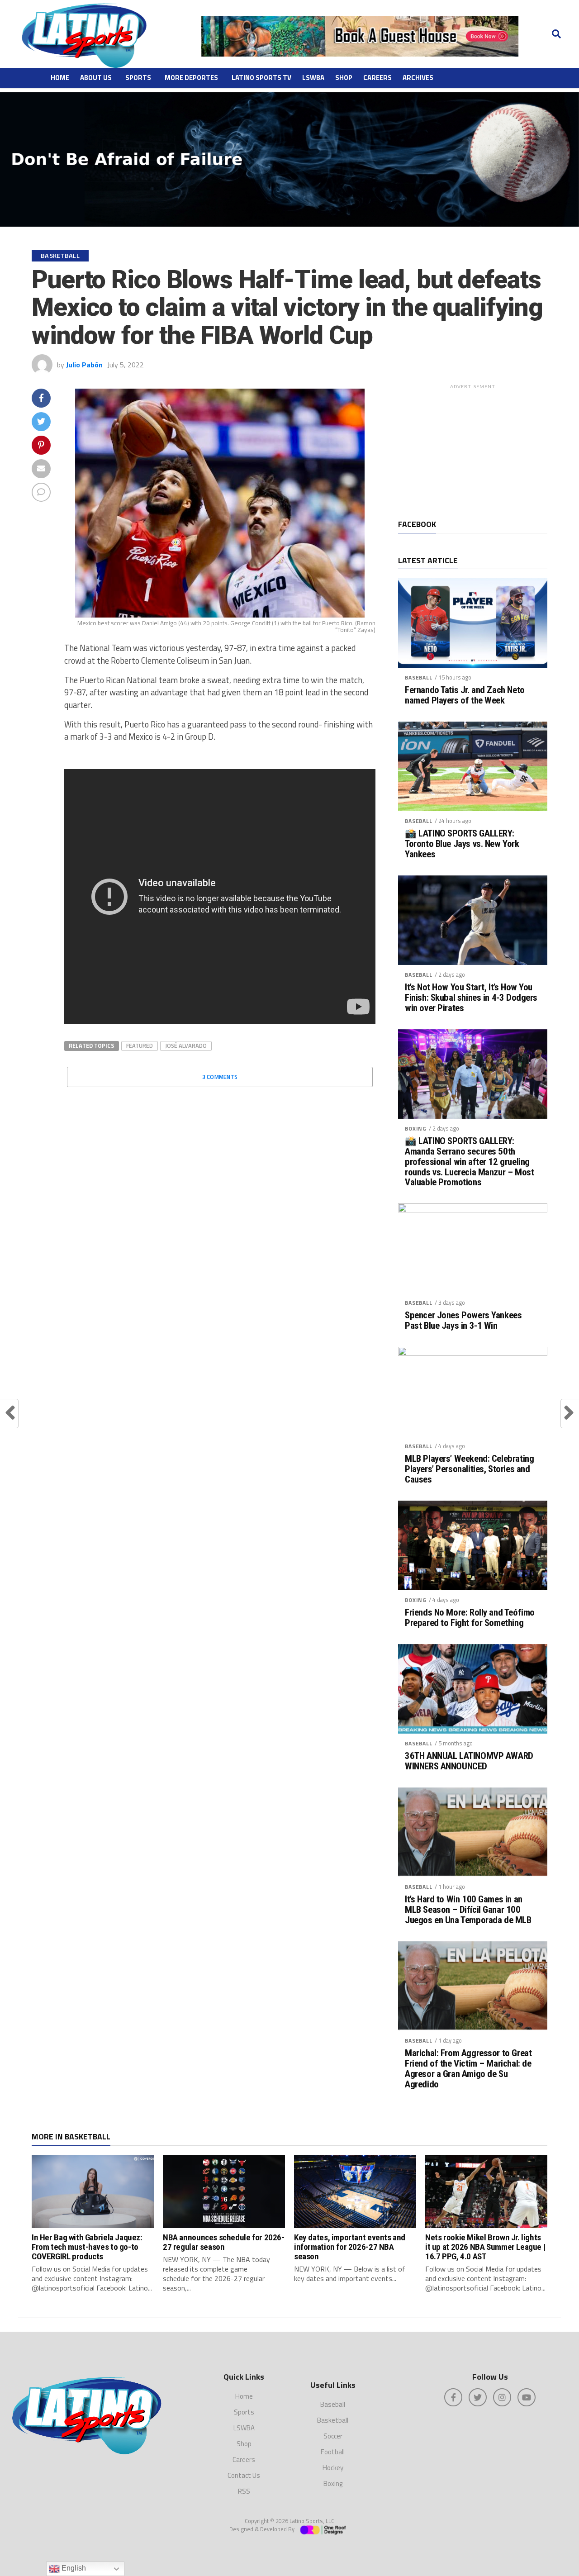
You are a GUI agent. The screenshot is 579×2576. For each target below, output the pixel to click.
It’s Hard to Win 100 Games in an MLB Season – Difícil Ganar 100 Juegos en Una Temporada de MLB (468, 1910)
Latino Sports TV (261, 78)
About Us (96, 78)
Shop (344, 78)
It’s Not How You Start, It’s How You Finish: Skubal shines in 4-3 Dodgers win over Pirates (471, 998)
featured (140, 1046)
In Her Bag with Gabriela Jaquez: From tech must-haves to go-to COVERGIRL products (87, 2247)
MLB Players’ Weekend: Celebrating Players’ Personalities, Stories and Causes (469, 1469)
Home (60, 78)
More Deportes (191, 78)
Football (333, 2452)
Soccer (333, 2436)
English (73, 2568)
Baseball (419, 677)
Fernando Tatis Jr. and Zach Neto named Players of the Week (465, 695)
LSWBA (313, 78)
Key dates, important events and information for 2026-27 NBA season (350, 2247)
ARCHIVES (418, 78)
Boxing (416, 1129)
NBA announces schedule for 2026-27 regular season (224, 2242)
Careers (377, 78)
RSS (244, 2491)
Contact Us (244, 2475)
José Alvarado (186, 1046)
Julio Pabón (84, 365)
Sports (138, 78)
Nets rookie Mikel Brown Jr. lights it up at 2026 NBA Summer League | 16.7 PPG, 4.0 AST (485, 2247)
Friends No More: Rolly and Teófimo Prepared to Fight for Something (470, 1618)
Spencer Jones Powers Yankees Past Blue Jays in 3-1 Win (463, 1321)
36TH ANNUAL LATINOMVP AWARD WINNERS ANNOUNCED (469, 1761)
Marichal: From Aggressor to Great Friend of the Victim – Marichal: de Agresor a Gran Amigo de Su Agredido (468, 2069)
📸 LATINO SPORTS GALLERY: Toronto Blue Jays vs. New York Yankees (462, 844)
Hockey (333, 2468)
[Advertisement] (473, 450)
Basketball (333, 2420)
